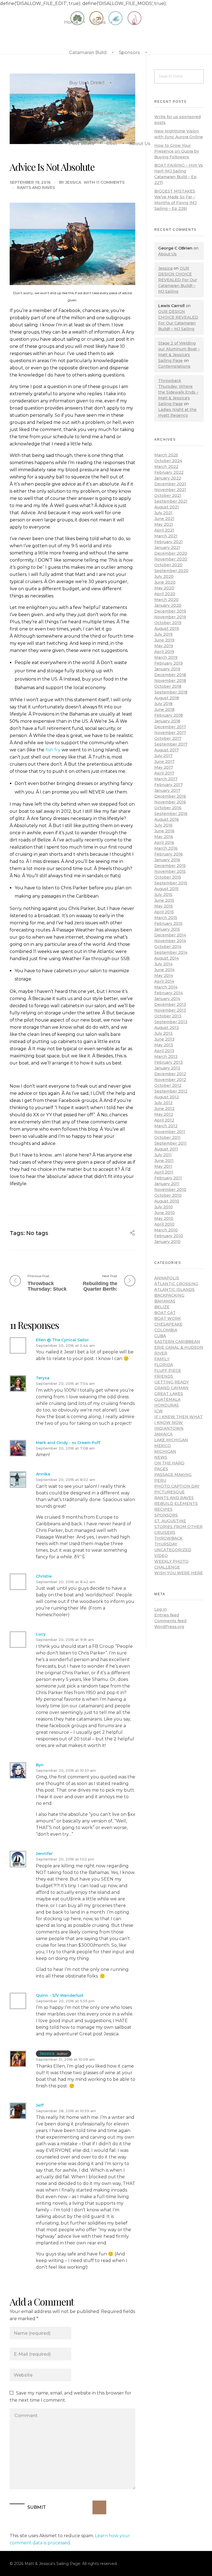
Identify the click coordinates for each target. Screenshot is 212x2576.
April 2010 (164, 1224)
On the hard (169, 1463)
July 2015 (163, 895)
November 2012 (170, 1080)
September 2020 (171, 571)
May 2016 (164, 837)
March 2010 (166, 1230)
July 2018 (163, 704)
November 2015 (170, 871)
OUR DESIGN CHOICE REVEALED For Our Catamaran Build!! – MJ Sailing (178, 280)
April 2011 (164, 1172)
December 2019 (170, 611)
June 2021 (164, 519)
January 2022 (168, 478)
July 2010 (164, 1207)
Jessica (73, 182)
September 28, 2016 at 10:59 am (66, 2111)
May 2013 (164, 1045)
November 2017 (170, 733)
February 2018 (169, 715)
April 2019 (164, 652)
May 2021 (164, 524)
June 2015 (164, 900)
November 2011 (170, 1132)
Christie (44, 1576)
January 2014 (167, 999)
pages (161, 1469)
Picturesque (169, 1492)
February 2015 (168, 923)
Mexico (163, 1446)
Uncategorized (173, 1550)
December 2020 (171, 553)
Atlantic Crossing (176, 1284)
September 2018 (171, 692)
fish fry (53, 750)
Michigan (165, 1451)
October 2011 (167, 1137)
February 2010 (169, 1236)
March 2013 (166, 1057)
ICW (159, 1411)
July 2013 (163, 1033)
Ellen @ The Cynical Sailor (62, 1340)
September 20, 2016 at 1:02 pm (65, 1859)
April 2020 (165, 594)
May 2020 (164, 588)
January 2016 (167, 860)
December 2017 (170, 727)
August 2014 (167, 958)
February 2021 (169, 542)
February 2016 (169, 854)
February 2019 (169, 663)
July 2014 (163, 964)
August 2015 (166, 889)
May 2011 (163, 1166)
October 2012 (168, 1085)
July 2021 (163, 513)
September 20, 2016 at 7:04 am (65, 1383)
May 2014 (164, 976)
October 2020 (168, 565)
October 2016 (168, 808)
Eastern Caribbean (177, 1342)
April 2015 (164, 912)
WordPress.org (169, 1627)
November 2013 (170, 1010)
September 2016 (171, 814)
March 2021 (166, 536)
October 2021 (168, 495)
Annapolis (167, 1278)
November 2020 (171, 559)
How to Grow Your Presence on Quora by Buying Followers (177, 151)
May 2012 (164, 1114)
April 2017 (164, 773)
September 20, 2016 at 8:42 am (66, 1582)
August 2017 (167, 750)
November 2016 (170, 802)
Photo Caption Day (177, 1486)
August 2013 (167, 1028)
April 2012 (164, 1120)
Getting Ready (172, 1382)
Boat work (168, 1318)
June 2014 (164, 970)
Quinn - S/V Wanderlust (60, 1995)
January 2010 (167, 1242)
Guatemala (167, 1399)
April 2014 (164, 981)
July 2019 (163, 634)
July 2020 (164, 576)
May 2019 (164, 646)
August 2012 (167, 1097)
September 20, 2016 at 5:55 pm (65, 2001)
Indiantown (169, 1428)
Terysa (43, 1378)
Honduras (167, 1405)
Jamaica (163, 1434)
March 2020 (166, 600)
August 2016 (167, 819)
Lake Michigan (171, 1440)
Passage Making (173, 1475)
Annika (43, 1474)
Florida (164, 1365)
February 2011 (168, 1178)
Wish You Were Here (179, 1573)
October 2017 (168, 738)
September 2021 (171, 501)
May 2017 (164, 767)
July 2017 (163, 756)
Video (161, 1556)
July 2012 (163, 1103)
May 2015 (164, 906)
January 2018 (167, 721)
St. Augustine (170, 1521)
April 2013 (164, 1051)
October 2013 (168, 1016)
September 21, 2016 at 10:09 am (65, 2059)
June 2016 (164, 831)
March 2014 (166, 987)
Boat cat (165, 1313)
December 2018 (170, 675)
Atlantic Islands (174, 1290)
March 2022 (166, 467)
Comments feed (170, 1621)
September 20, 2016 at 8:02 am (66, 1480)
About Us (167, 254)
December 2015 (170, 866)
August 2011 (166, 1149)
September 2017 (171, 744)
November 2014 (170, 941)
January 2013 (167, 1068)
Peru (160, 1480)
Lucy (41, 1634)
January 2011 (167, 1184)
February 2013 (169, 1062)
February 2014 (169, 993)
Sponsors (166, 1515)
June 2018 (164, 709)
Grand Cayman (171, 1388)
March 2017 (166, 779)
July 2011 (163, 1155)
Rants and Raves (36, 188)
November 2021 (170, 490)
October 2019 (168, 623)
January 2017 (167, 790)
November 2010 (170, 1190)
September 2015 (171, 883)
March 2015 (166, 918)
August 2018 (167, 698)
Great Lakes (169, 1394)
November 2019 (170, 617)
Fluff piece (168, 1370)
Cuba (160, 1336)
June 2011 (164, 1161)
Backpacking (169, 1295)
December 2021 (170, 484)
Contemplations (174, 366)
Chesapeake (168, 1324)
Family (162, 1359)
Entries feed (167, 1615)
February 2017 (169, 785)
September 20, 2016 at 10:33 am (66, 1770)
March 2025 (166, 455)
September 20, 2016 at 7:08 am (65, 1448)
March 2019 (166, 657)
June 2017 (164, 762)
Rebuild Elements (176, 1504)
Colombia (166, 1330)
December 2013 (170, 1004)
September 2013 (171, 1022)
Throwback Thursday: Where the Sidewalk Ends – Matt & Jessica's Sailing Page (178, 392)
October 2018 (168, 686)
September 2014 (171, 952)
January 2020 (168, 605)
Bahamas (165, 1301)
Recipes (163, 1509)
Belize (162, 1307)
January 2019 (167, 669)
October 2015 (168, 877)
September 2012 (171, 1091)
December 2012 (170, 1074)
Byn (40, 1765)
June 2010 (165, 1213)
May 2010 (164, 1218)
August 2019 (167, 629)
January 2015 (167, 929)
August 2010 (167, 1201)
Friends (164, 1376)
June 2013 (164, 1039)
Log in (161, 1609)
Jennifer (44, 1854)
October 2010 (168, 1195)
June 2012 (164, 1109)
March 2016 (166, 848)
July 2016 (163, 825)
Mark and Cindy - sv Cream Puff (68, 1443)
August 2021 (167, 507)
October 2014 (168, 947)
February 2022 (169, 472)
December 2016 (170, 796)
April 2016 (164, 843)
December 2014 (170, 935)
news (161, 1457)
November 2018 (170, 681)
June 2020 (165, 582)
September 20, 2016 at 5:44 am (65, 1345)
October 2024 (168, 461)
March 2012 (166, 1126)
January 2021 (167, 548)
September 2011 (170, 1143)
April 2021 (164, 530)
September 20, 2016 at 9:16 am (65, 1640)
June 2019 (164, 640)
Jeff (40, 2105)
